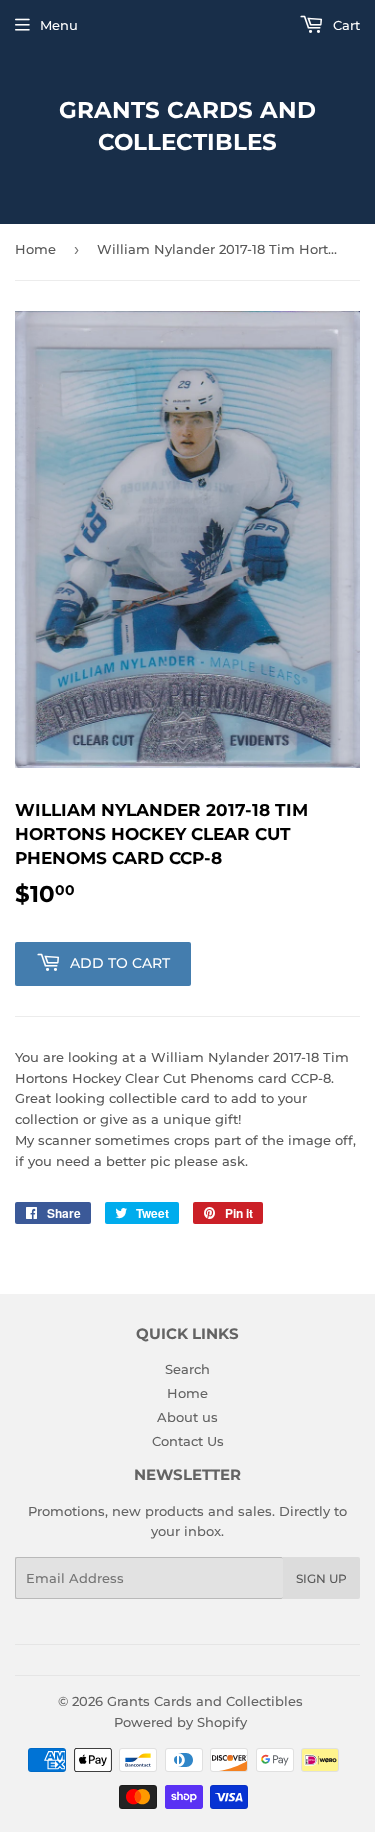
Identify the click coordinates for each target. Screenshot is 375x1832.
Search (187, 1369)
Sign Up (321, 1578)
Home (35, 249)
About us (187, 1417)
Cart (344, 25)
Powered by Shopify (180, 1722)
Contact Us (188, 1441)
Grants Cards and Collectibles (187, 126)
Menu (59, 25)
